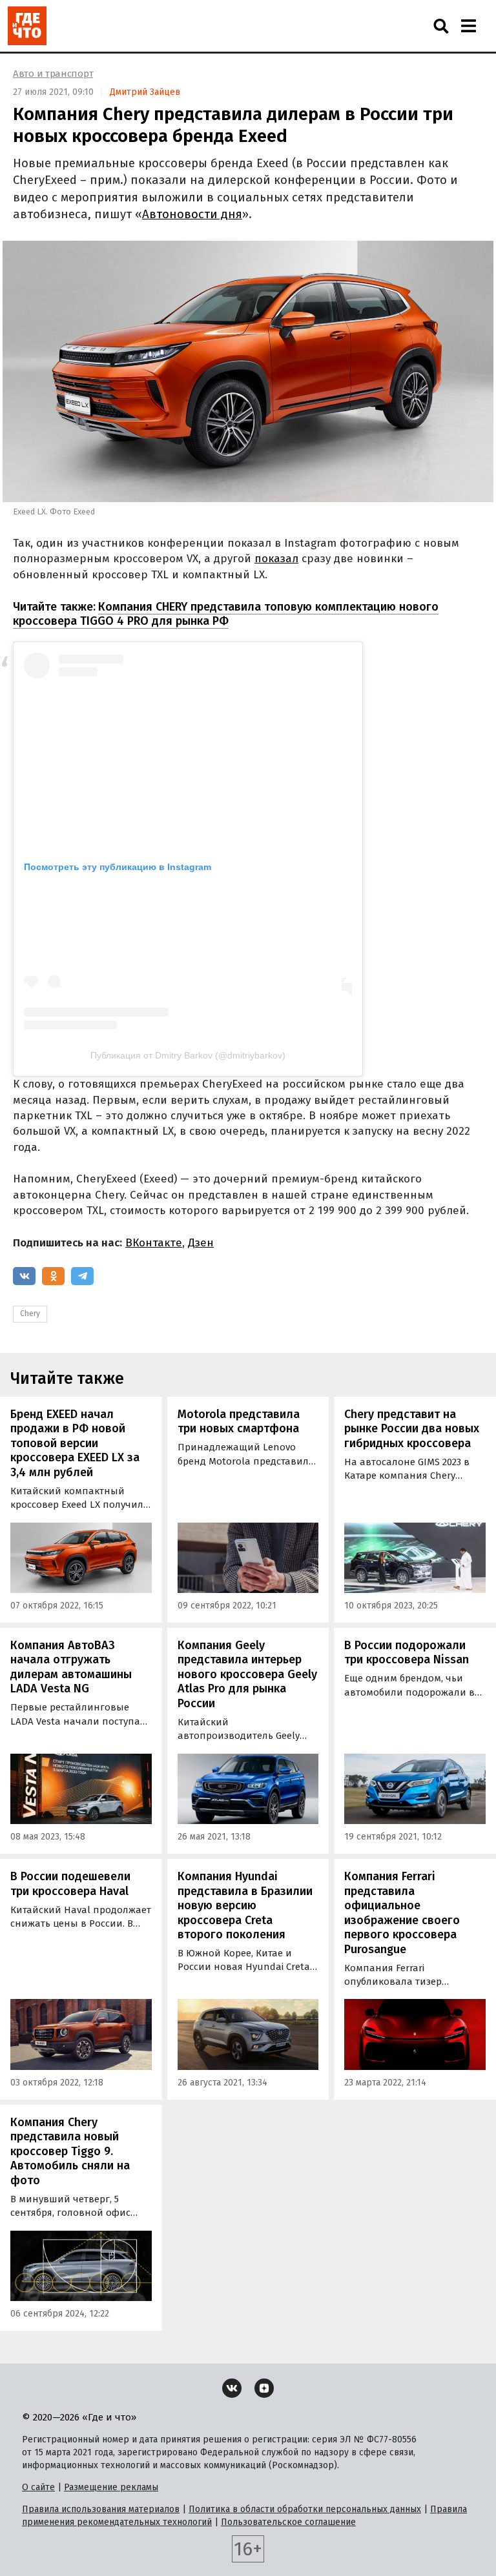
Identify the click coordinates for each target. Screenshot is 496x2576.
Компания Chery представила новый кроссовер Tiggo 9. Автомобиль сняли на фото (70, 2151)
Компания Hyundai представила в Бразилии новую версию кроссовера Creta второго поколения (245, 1905)
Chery (30, 1313)
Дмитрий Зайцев (145, 92)
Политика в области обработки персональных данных (305, 2509)
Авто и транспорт (53, 74)
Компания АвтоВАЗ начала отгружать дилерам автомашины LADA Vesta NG (71, 1667)
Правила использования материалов (101, 2509)
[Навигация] (468, 26)
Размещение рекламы (111, 2487)
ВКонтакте (154, 1243)
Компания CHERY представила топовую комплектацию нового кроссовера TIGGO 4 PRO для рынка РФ (226, 614)
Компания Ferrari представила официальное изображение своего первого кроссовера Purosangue (402, 1913)
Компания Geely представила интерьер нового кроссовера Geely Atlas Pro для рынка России (247, 1674)
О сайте (38, 2487)
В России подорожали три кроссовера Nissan (407, 1653)
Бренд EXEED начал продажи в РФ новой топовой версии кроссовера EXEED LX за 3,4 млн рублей (75, 1443)
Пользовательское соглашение (288, 2522)
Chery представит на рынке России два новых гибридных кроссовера (412, 1429)
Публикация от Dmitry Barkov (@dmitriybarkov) (188, 1055)
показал (276, 559)
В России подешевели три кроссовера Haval (70, 1884)
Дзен (201, 1243)
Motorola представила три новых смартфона (239, 1422)
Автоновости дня (192, 214)
